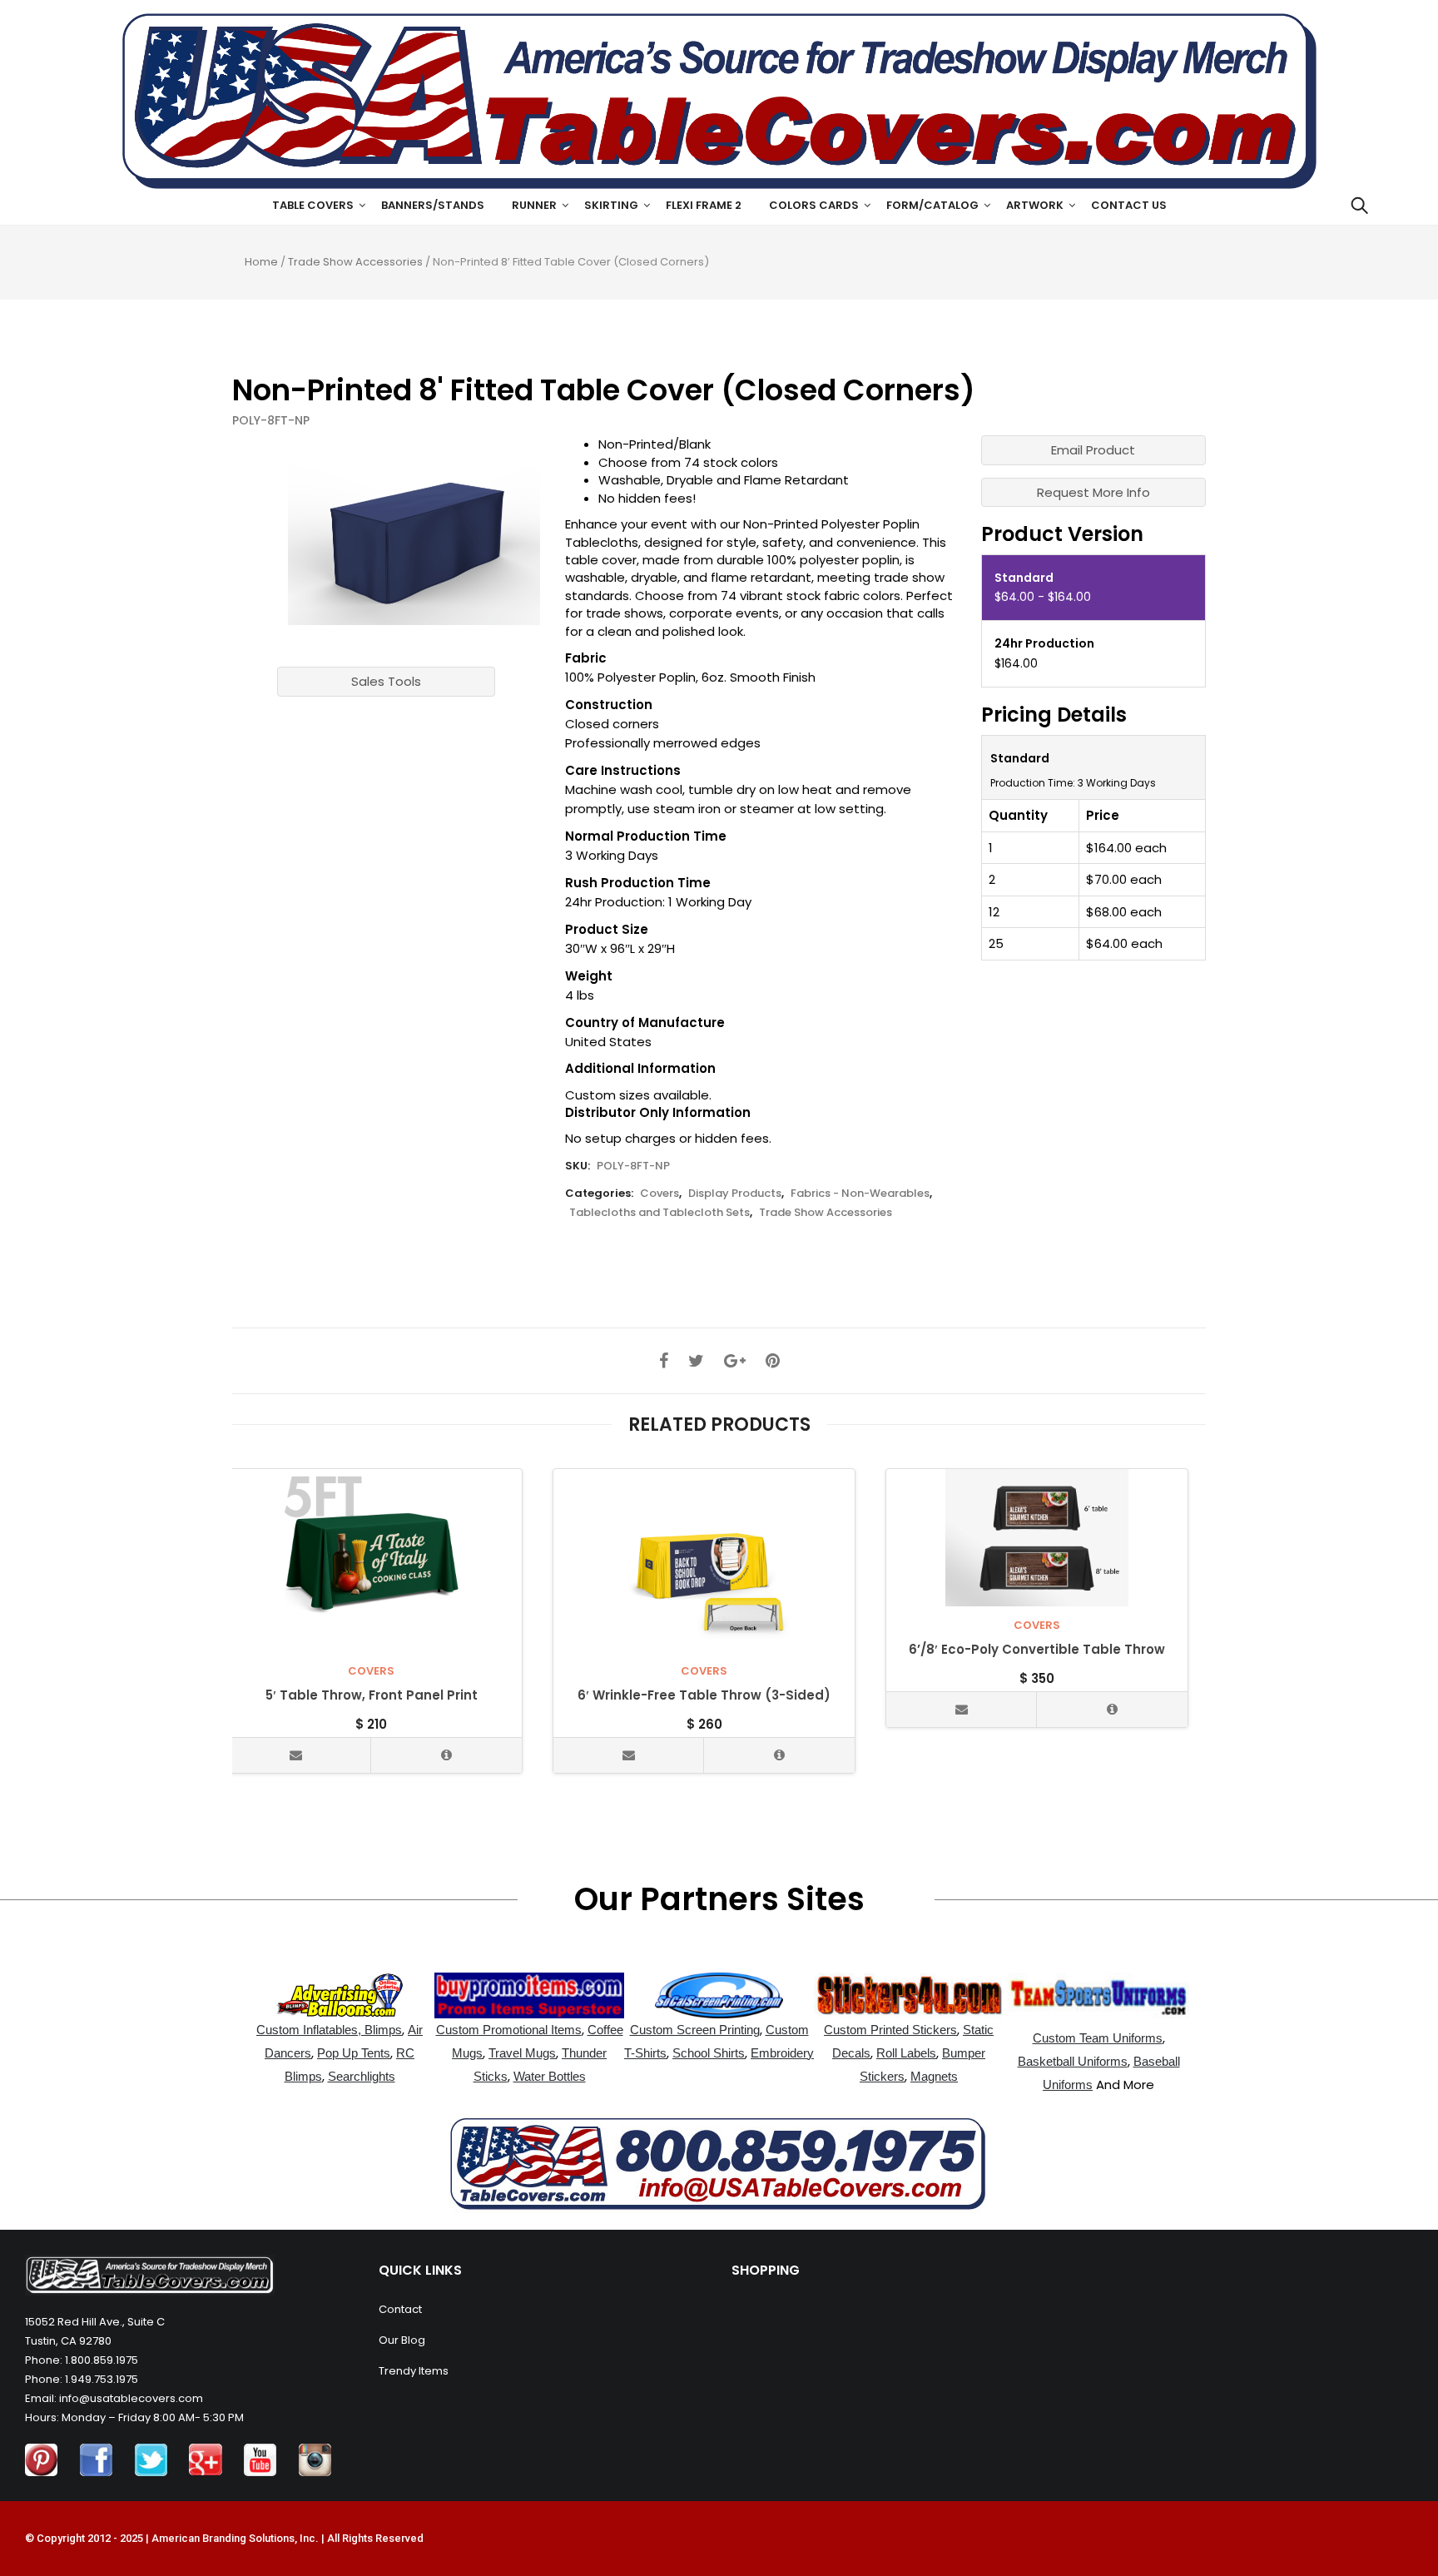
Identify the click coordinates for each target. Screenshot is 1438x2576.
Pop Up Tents (354, 2053)
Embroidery (782, 2053)
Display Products (735, 1193)
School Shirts (709, 2053)
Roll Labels (906, 2053)
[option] (414, 530)
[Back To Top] (1388, 2518)
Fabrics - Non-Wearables (860, 1193)
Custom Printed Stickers (890, 2030)
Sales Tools (386, 681)
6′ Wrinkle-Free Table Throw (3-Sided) (704, 1696)
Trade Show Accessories (355, 262)
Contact (400, 2309)
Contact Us (1129, 205)
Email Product (1093, 450)
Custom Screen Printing (695, 2030)
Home (261, 262)
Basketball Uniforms (1073, 2061)
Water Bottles (550, 2076)
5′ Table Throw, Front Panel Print (372, 1696)
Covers (659, 1193)
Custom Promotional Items (509, 2030)
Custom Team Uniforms (1098, 2038)
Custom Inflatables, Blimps (329, 2030)
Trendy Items (414, 2371)
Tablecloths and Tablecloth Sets (659, 1212)
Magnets (934, 2076)
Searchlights (362, 2076)
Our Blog (402, 2340)
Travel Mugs (522, 2053)
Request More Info (1093, 492)
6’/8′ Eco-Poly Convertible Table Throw (1037, 1650)
